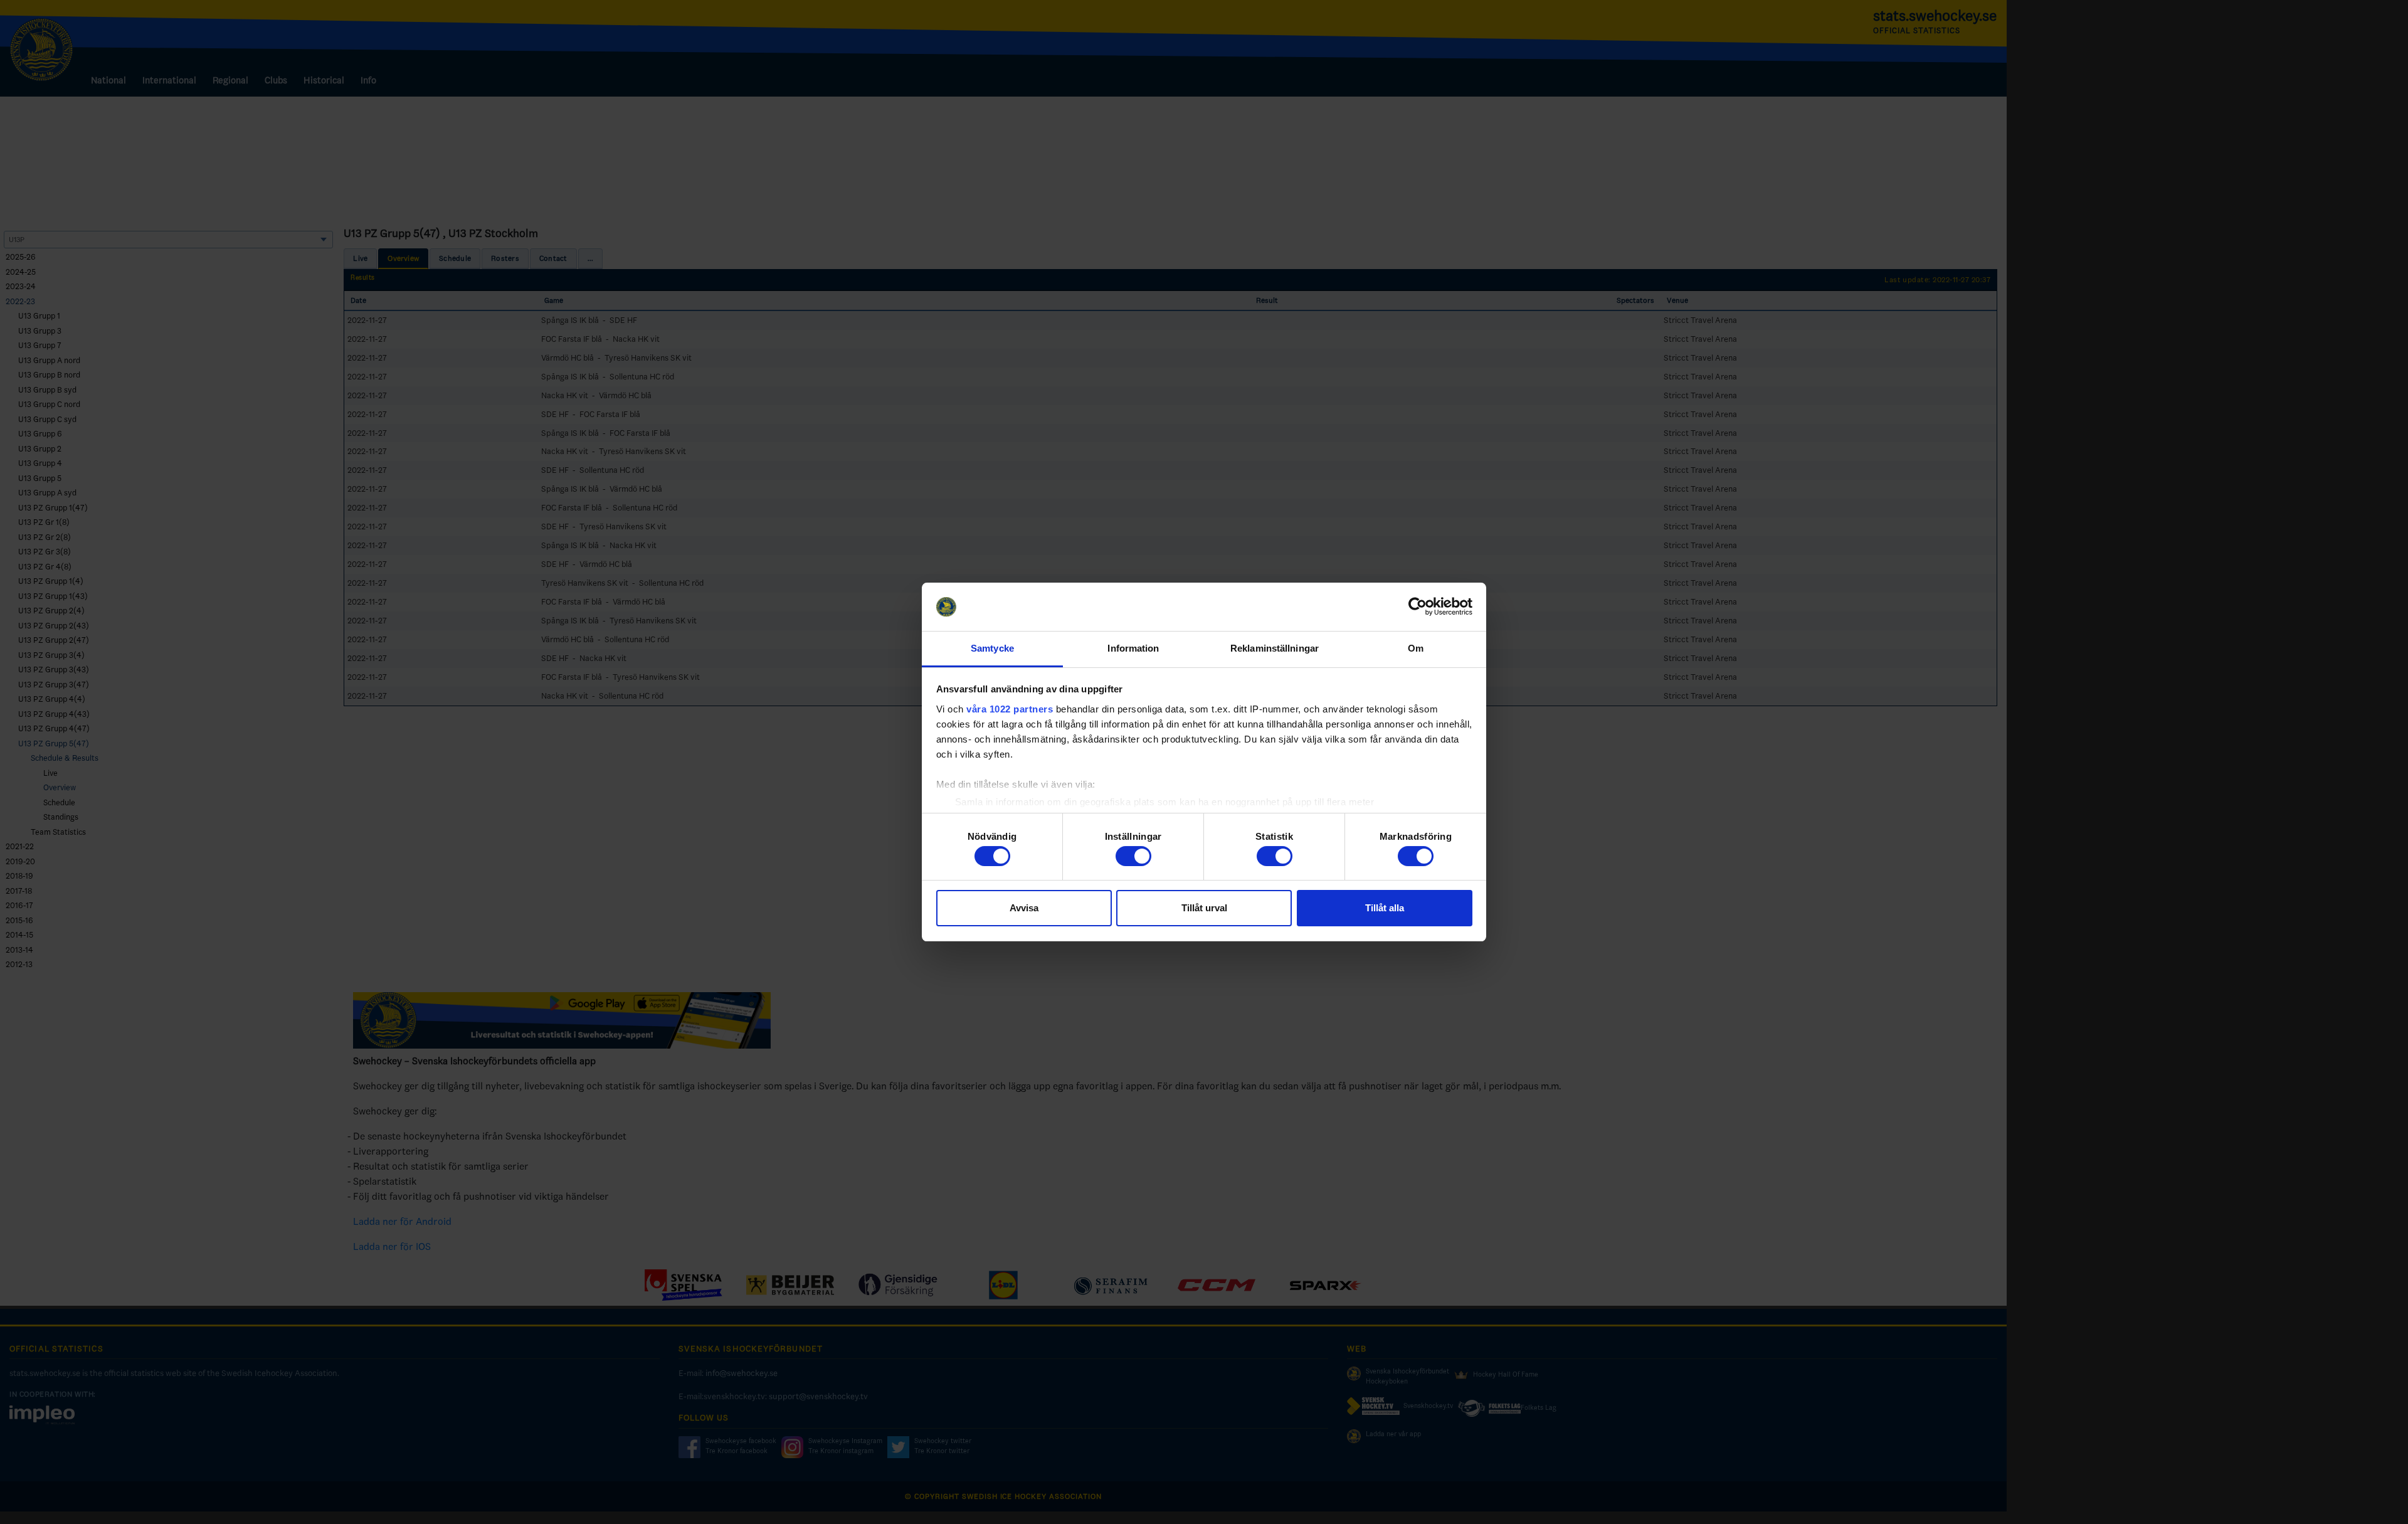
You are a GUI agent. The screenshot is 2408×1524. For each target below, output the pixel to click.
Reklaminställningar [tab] (1275, 648)
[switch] (1133, 856)
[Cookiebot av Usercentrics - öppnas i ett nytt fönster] (1418, 607)
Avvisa (1024, 908)
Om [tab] (1416, 648)
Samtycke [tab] (992, 648)
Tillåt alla (1385, 908)
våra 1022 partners (1010, 709)
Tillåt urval (1204, 908)
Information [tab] (1133, 648)
